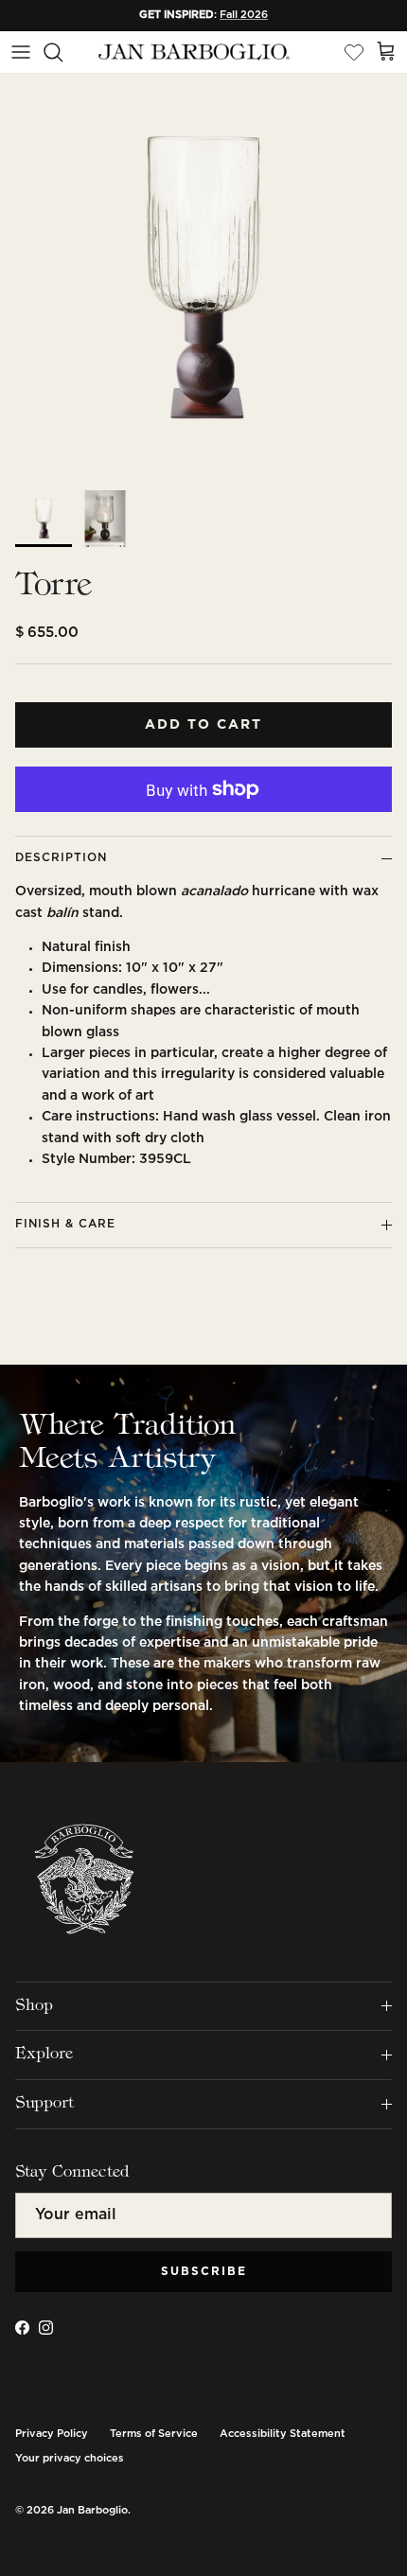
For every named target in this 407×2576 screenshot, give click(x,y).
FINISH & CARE (65, 1224)
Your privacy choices (70, 2459)
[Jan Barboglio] (193, 53)
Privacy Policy (52, 2434)
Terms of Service (154, 2434)
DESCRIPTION (61, 858)
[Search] (62, 52)
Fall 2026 (244, 15)
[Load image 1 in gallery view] (203, 277)
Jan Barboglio (92, 2511)
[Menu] (21, 52)
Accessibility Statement (283, 2434)
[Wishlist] (354, 52)
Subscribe (204, 2272)
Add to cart (203, 725)
